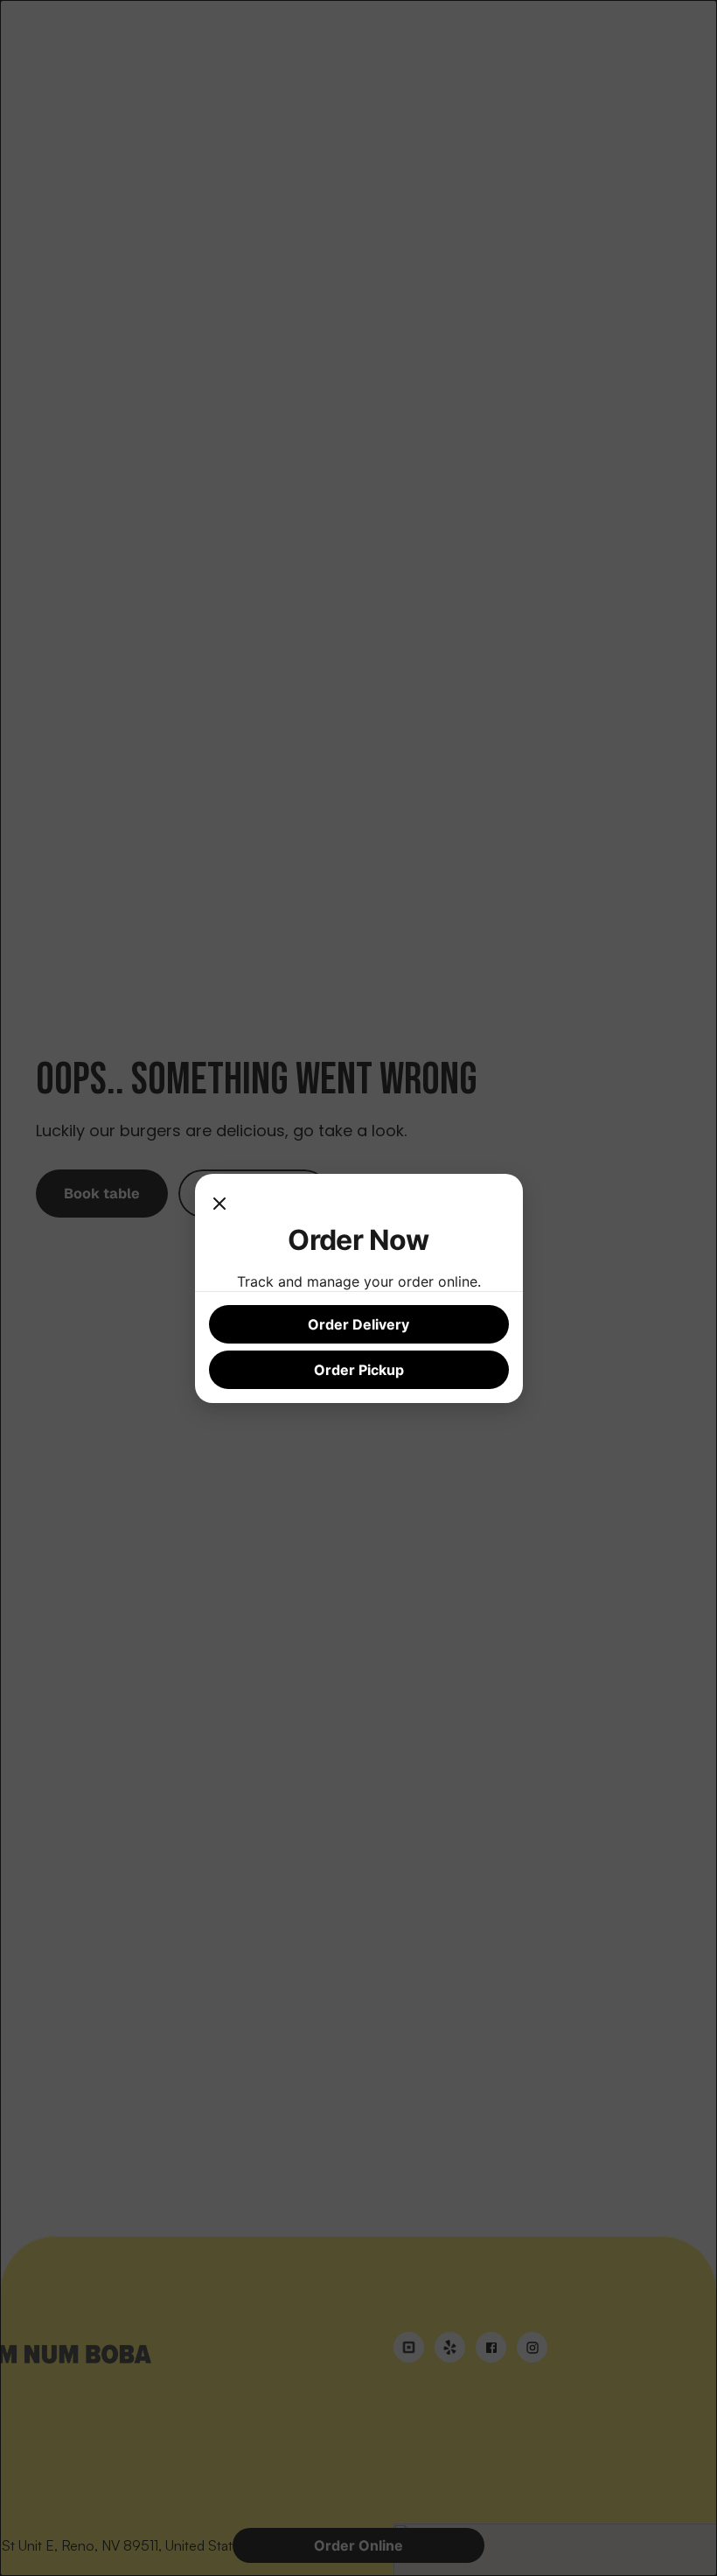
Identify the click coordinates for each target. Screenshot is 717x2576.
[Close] (219, 1205)
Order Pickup (359, 1370)
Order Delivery (358, 1324)
